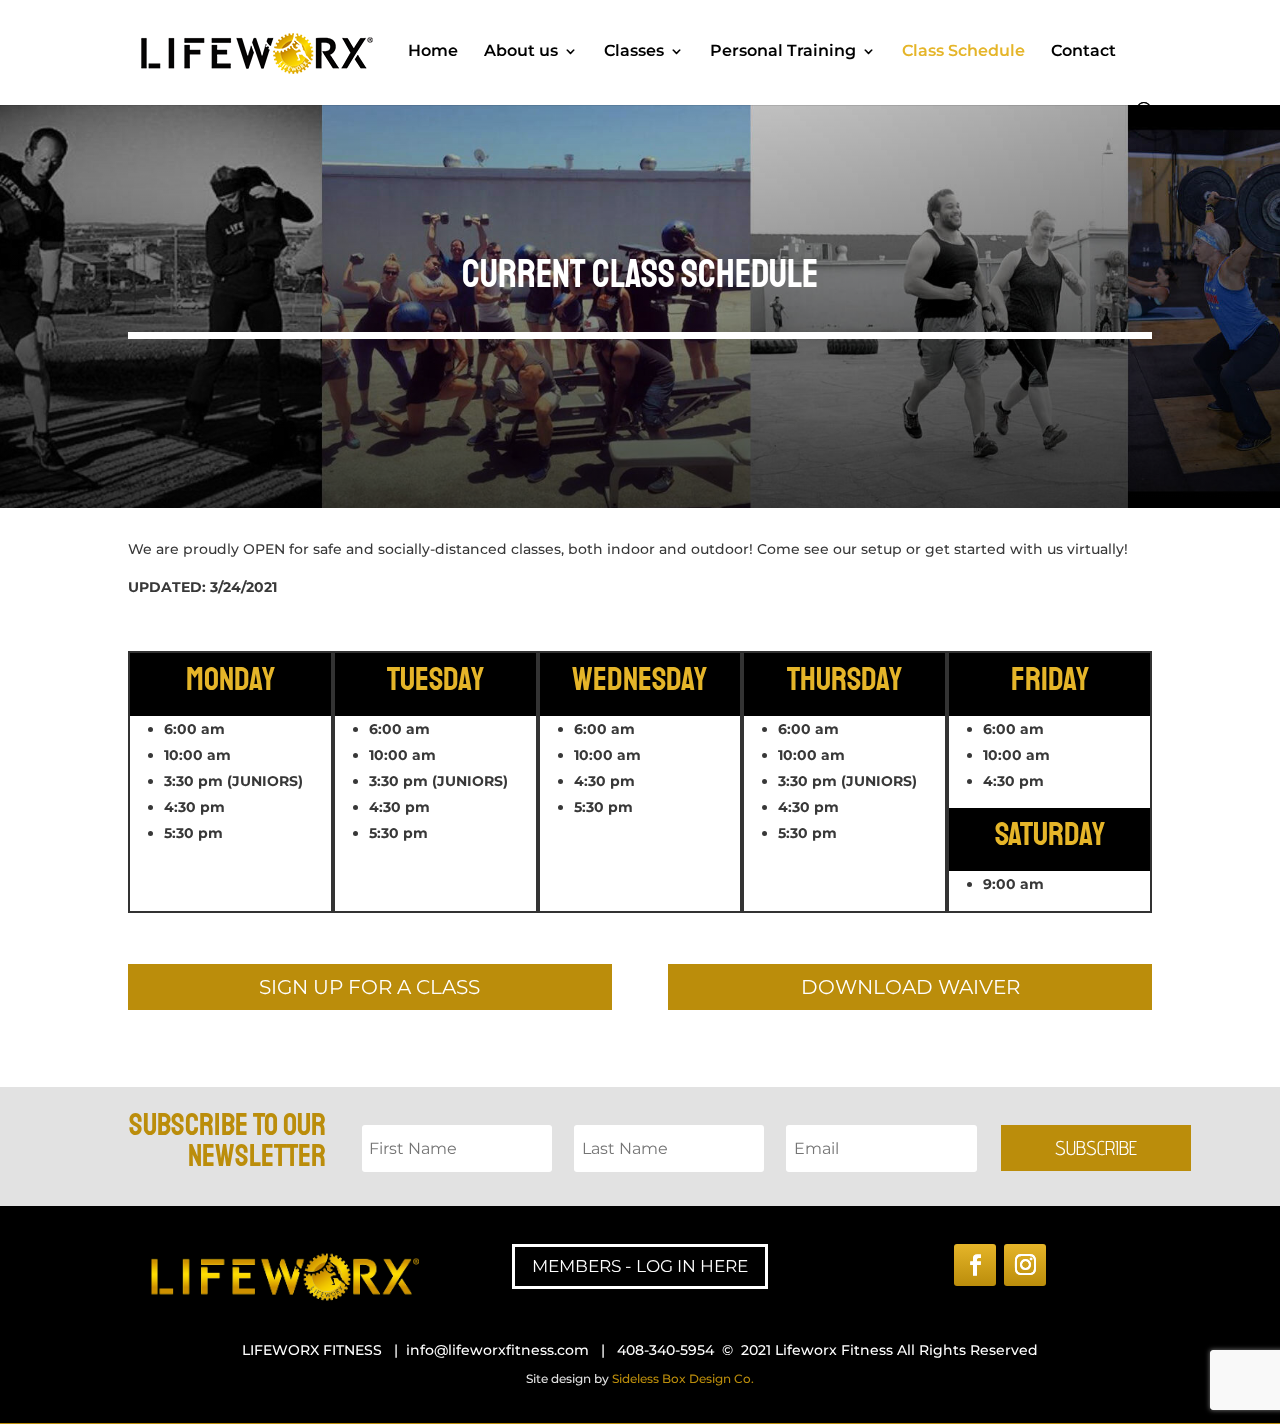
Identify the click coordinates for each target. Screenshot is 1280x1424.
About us (521, 52)
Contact (1083, 52)
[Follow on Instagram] (1025, 1265)
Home (433, 52)
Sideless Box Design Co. (683, 1378)
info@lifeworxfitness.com (497, 1350)
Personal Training (783, 52)
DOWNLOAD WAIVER (910, 987)
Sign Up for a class (369, 987)
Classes (634, 52)
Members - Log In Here (640, 1266)
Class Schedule (963, 52)
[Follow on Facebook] (975, 1265)
